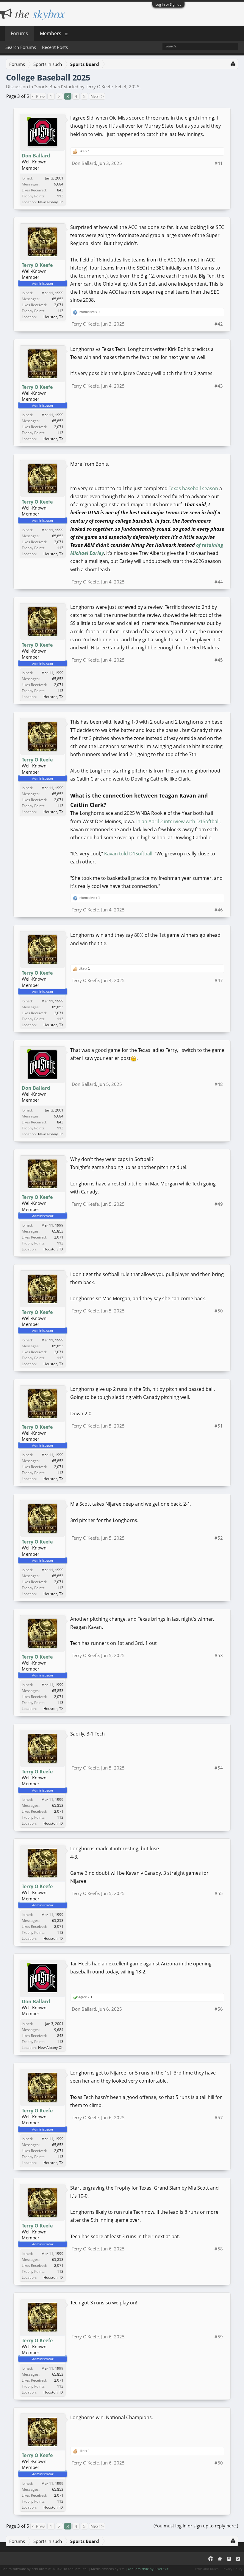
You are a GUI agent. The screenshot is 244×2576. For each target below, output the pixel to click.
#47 (219, 980)
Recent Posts (55, 47)
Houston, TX (53, 317)
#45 (219, 660)
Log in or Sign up (168, 4)
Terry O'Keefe (99, 86)
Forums (19, 33)
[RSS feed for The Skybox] (238, 2559)
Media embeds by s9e (108, 2569)
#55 (219, 1893)
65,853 (58, 299)
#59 (219, 2337)
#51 (219, 1426)
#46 (219, 910)
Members (51, 33)
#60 (219, 2463)
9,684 (59, 184)
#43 (219, 386)
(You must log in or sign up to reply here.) (196, 2526)
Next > (97, 96)
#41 (219, 163)
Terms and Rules (206, 2569)
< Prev (38, 96)
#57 (219, 2117)
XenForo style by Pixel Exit (148, 2569)
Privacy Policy (232, 2569)
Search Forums (21, 47)
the (38, 13)
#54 (219, 1768)
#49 (219, 1204)
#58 (219, 2249)
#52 (219, 1538)
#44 (219, 582)
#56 (219, 2009)
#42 (219, 324)
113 (60, 196)
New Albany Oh (51, 202)
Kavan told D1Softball (128, 854)
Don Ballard (36, 156)
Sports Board (49, 86)
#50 (219, 1311)
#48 (219, 1084)
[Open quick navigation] (233, 63)
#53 (219, 1655)
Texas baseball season (193, 488)
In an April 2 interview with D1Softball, (179, 821)
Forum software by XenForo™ (44, 2569)
